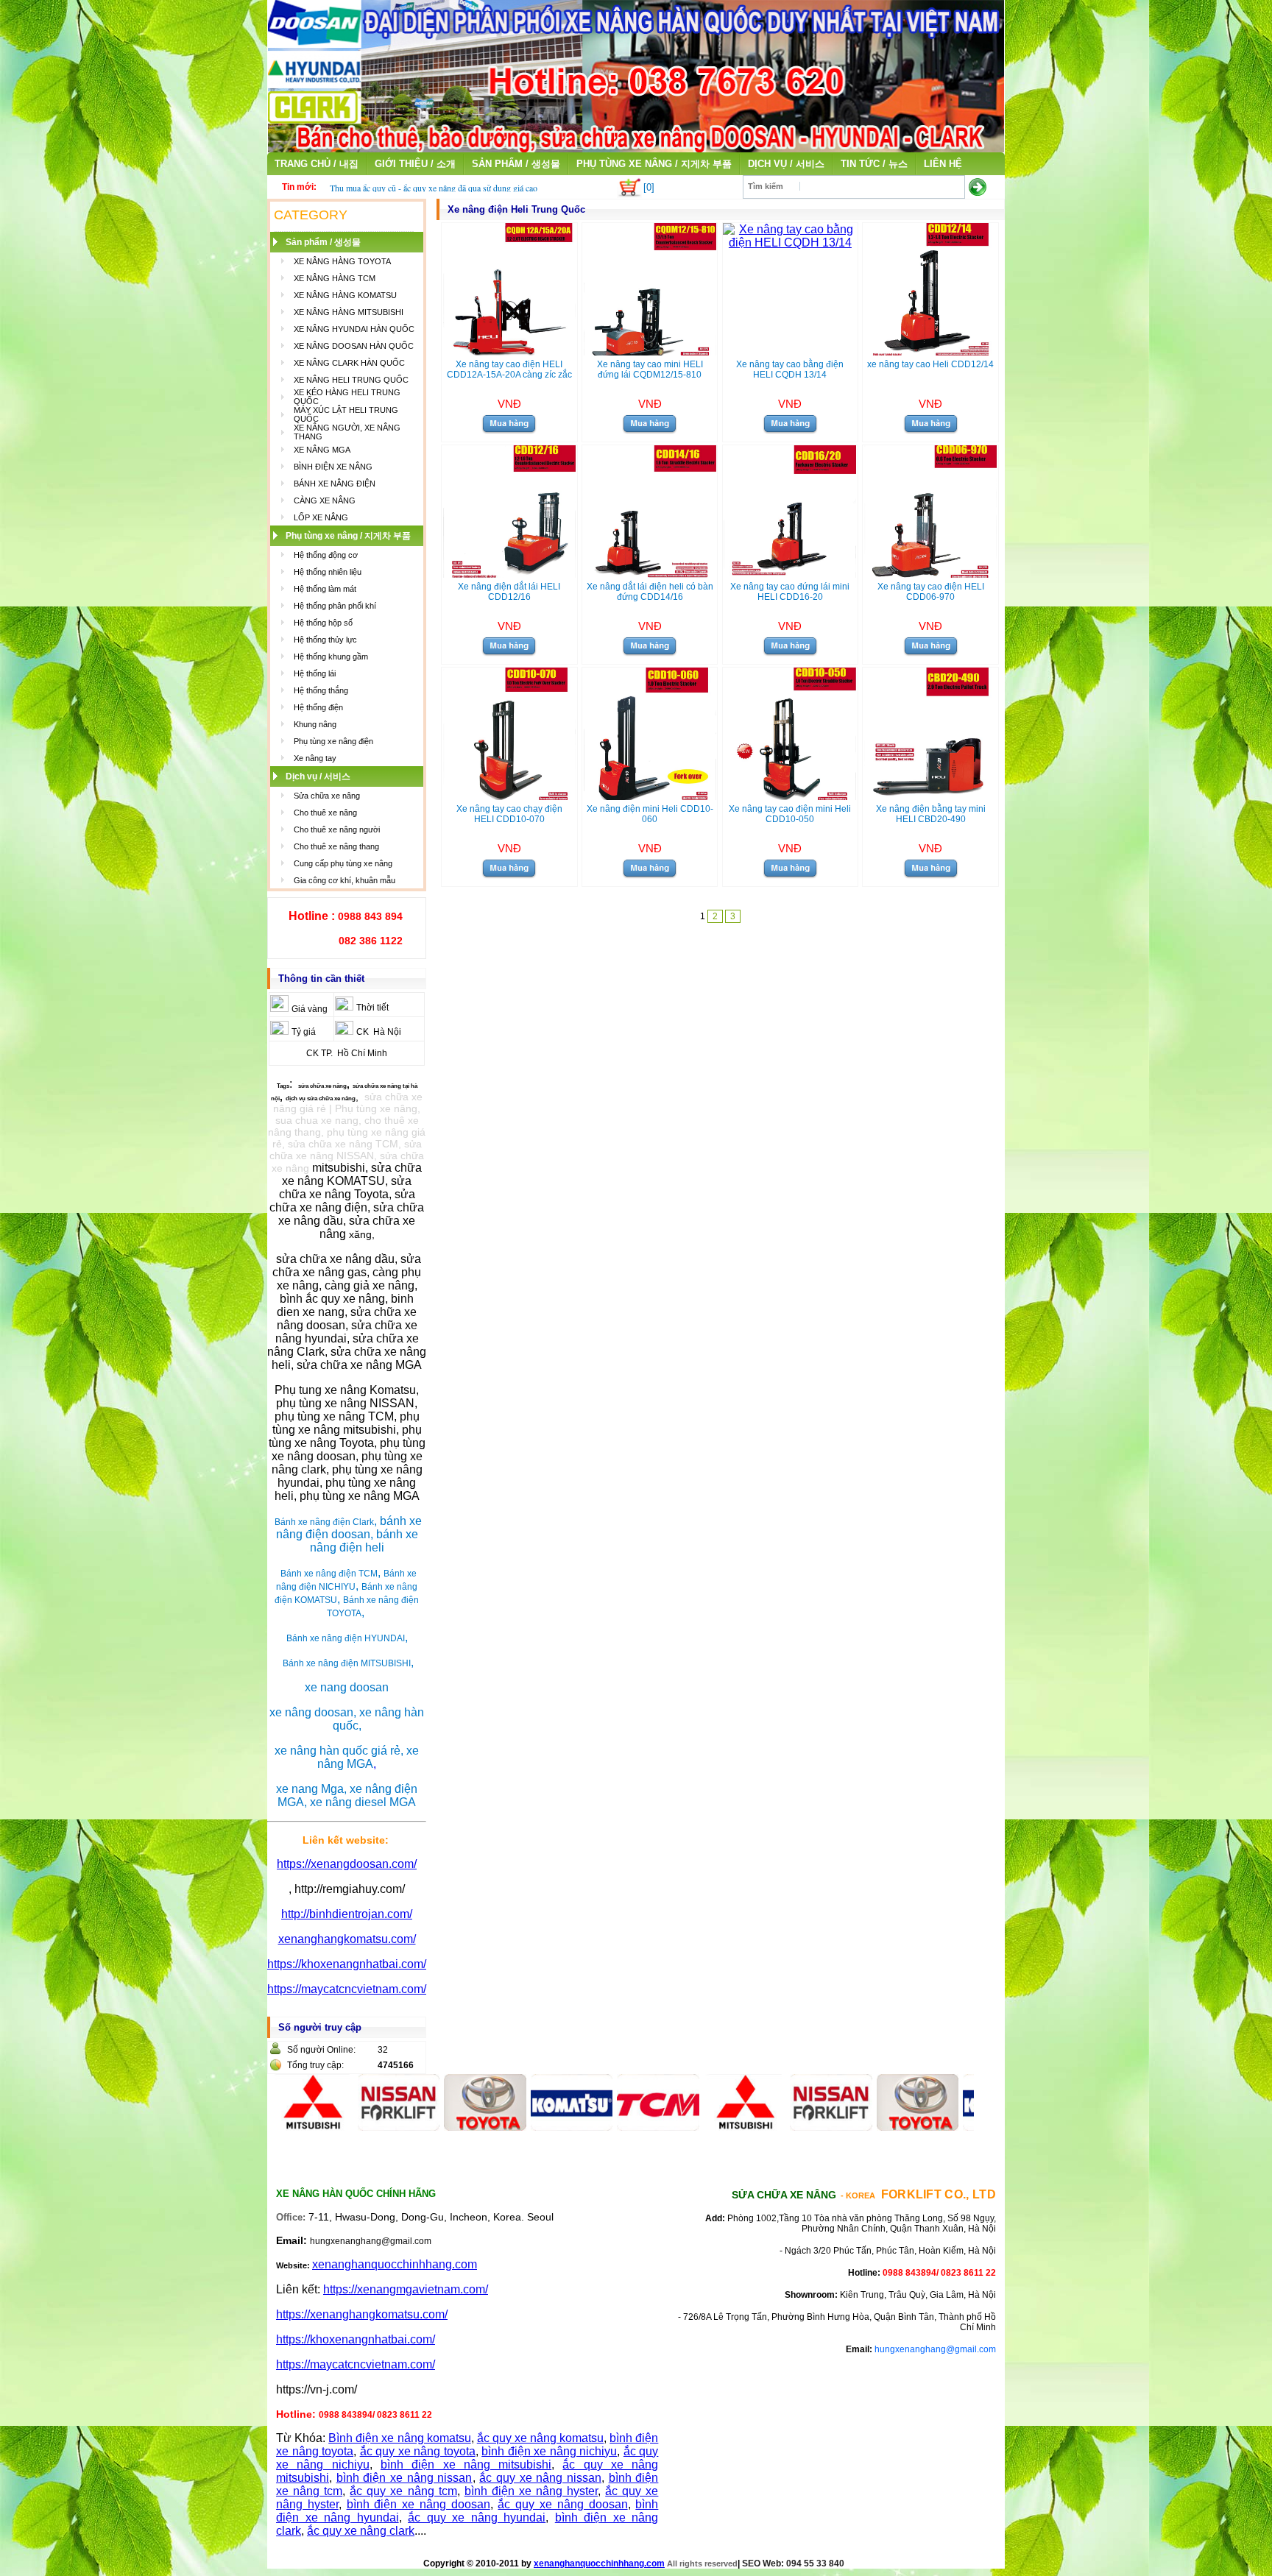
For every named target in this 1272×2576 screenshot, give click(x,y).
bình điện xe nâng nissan (404, 2478)
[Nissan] (343, 2127)
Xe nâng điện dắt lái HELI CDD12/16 (509, 592)
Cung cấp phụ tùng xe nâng (343, 863)
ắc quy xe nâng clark (361, 2531)
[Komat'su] (516, 2127)
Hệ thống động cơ (326, 555)
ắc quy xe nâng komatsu (540, 2438)
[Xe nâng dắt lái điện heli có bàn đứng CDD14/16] (650, 574)
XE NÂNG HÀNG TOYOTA (342, 261)
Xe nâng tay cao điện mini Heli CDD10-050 (790, 814)
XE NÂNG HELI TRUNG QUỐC (351, 380)
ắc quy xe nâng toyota (418, 2451)
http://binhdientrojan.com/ (347, 1914)
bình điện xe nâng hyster (531, 2491)
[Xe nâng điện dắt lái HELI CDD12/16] (509, 574)
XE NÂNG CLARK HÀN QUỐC (349, 363)
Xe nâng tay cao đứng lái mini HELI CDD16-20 (790, 592)
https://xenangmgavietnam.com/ (406, 2289)
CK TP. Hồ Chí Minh (347, 1053)
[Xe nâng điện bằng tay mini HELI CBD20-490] (930, 796)
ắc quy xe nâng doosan (562, 2504)
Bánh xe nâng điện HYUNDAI (346, 1638)
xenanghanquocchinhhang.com (395, 2264)
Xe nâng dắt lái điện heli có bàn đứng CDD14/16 (650, 592)
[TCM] (603, 2127)
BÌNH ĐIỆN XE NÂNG (333, 467)
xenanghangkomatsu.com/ (347, 1939)
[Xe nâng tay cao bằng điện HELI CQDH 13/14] (791, 243)
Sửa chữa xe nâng (327, 796)
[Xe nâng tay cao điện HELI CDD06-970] (930, 574)
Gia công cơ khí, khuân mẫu (344, 880)
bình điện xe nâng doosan (418, 2504)
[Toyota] (430, 2127)
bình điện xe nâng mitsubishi (466, 2464)
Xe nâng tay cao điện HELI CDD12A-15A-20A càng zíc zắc (509, 369)
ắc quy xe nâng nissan (540, 2478)
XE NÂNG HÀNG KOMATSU (345, 295)
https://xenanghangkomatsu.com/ (362, 2314)
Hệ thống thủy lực (325, 640)
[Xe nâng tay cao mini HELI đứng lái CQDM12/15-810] (650, 351)
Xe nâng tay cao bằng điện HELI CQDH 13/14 (790, 369)
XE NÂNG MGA (322, 450)
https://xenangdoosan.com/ (347, 1864)
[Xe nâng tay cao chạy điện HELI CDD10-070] (509, 796)
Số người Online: (321, 2050)
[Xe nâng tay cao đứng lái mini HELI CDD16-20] (790, 574)
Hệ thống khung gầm (331, 657)
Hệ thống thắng (321, 690)
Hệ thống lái (315, 673)
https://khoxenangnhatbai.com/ (347, 1964)
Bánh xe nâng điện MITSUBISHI (347, 1663)
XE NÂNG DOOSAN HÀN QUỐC (354, 346)
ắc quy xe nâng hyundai (477, 2517)
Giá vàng (310, 1009)
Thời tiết (372, 1008)
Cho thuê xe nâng (325, 813)
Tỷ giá (304, 1032)
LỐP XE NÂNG (321, 517)
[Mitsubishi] (689, 2127)
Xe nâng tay (315, 758)
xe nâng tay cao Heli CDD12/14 (930, 364)
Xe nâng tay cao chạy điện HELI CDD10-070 (509, 814)
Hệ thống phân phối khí (335, 606)
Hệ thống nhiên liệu (328, 572)
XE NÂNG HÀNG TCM (335, 278)
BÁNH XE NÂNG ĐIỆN (335, 484)
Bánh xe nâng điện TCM (329, 1574)
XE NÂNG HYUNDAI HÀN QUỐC (354, 329)
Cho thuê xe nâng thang (336, 846)
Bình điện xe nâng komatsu (399, 2438)
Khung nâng (315, 724)
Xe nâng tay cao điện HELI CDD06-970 (931, 592)
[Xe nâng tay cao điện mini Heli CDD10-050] (790, 796)
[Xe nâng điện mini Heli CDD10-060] (650, 796)
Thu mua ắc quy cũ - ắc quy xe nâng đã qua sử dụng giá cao (434, 188)
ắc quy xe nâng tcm (403, 2491)
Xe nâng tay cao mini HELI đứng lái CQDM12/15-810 (650, 369)
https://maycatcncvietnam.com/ (347, 1989)
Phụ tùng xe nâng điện (333, 741)
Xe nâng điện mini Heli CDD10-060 (650, 814)
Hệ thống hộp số (323, 623)
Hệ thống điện (318, 707)
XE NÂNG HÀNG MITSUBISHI (349, 312)
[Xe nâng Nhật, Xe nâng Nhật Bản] (636, 148)
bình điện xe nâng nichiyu (549, 2451)
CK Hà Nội (379, 1032)
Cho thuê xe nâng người (337, 829)
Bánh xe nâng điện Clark (324, 1522)
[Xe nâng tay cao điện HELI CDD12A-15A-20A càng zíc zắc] (509, 351)
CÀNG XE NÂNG (325, 500)
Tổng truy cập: (315, 2065)
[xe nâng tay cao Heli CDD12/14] (930, 351)
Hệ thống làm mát (325, 589)
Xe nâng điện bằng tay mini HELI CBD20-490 (931, 814)
